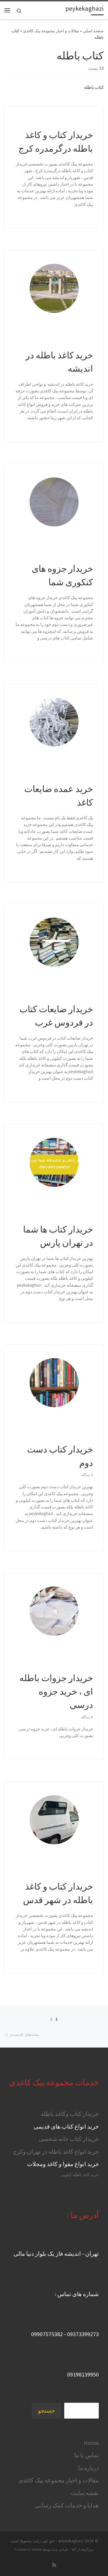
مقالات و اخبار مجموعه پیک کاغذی (51, 31)
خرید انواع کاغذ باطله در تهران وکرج (56, 2151)
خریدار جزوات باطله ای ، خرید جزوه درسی (56, 1691)
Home (91, 2443)
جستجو (47, 2411)
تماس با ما (87, 2455)
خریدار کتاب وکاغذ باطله (70, 2114)
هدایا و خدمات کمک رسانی (67, 2505)
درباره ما (88, 2468)
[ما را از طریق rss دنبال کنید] (54, 2565)
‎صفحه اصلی (93, 31)
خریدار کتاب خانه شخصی (69, 2139)
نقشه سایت (85, 2493)
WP (74, 2549)
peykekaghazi (71, 2541)
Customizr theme (28, 2549)
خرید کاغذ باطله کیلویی (80, 2175)
